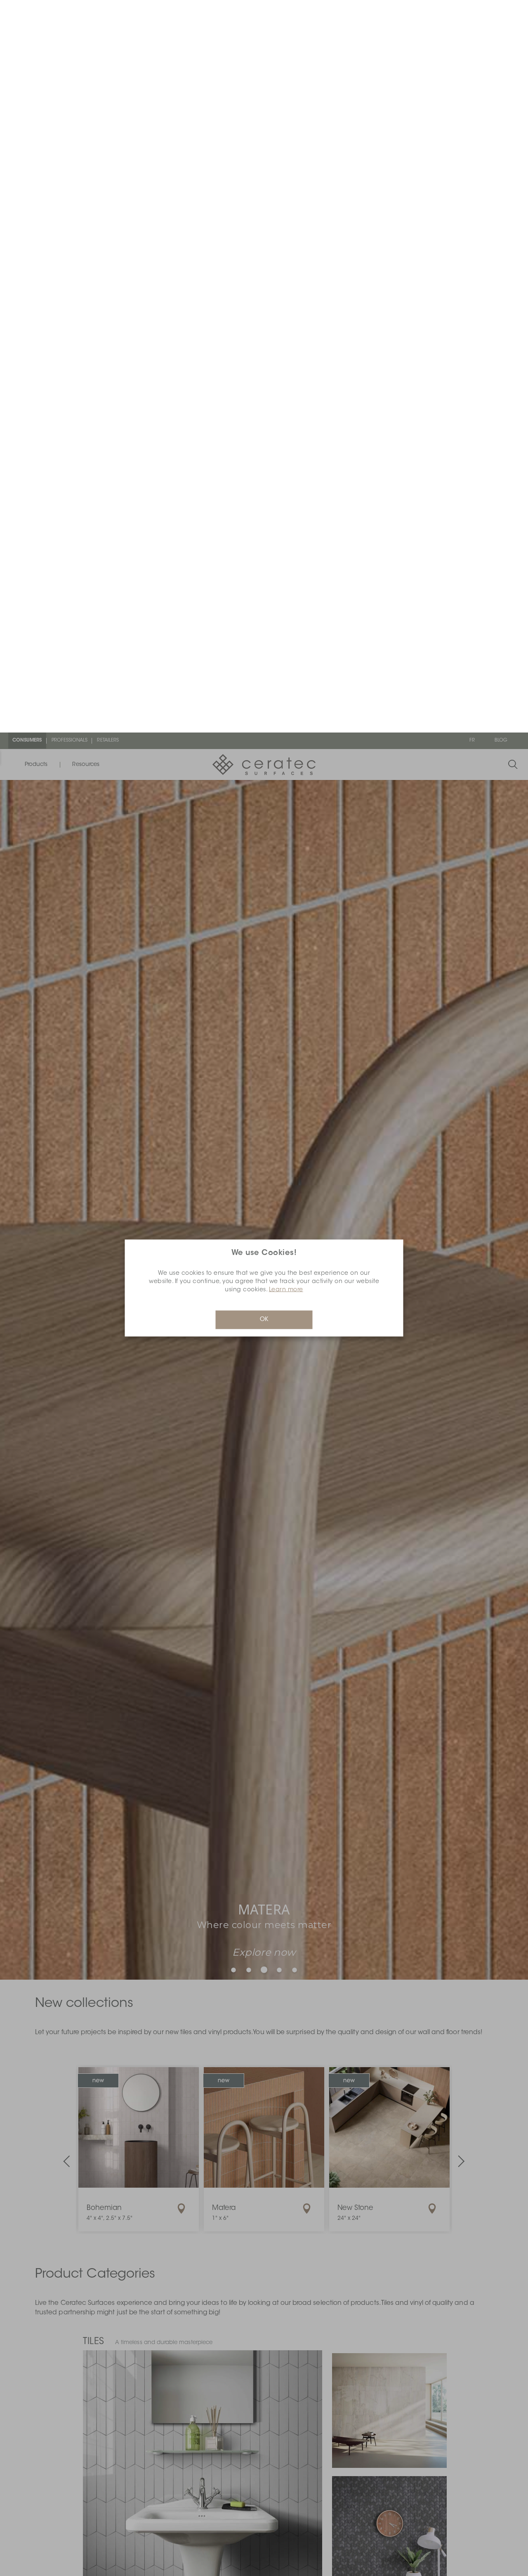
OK (264, 587)
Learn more (286, 558)
